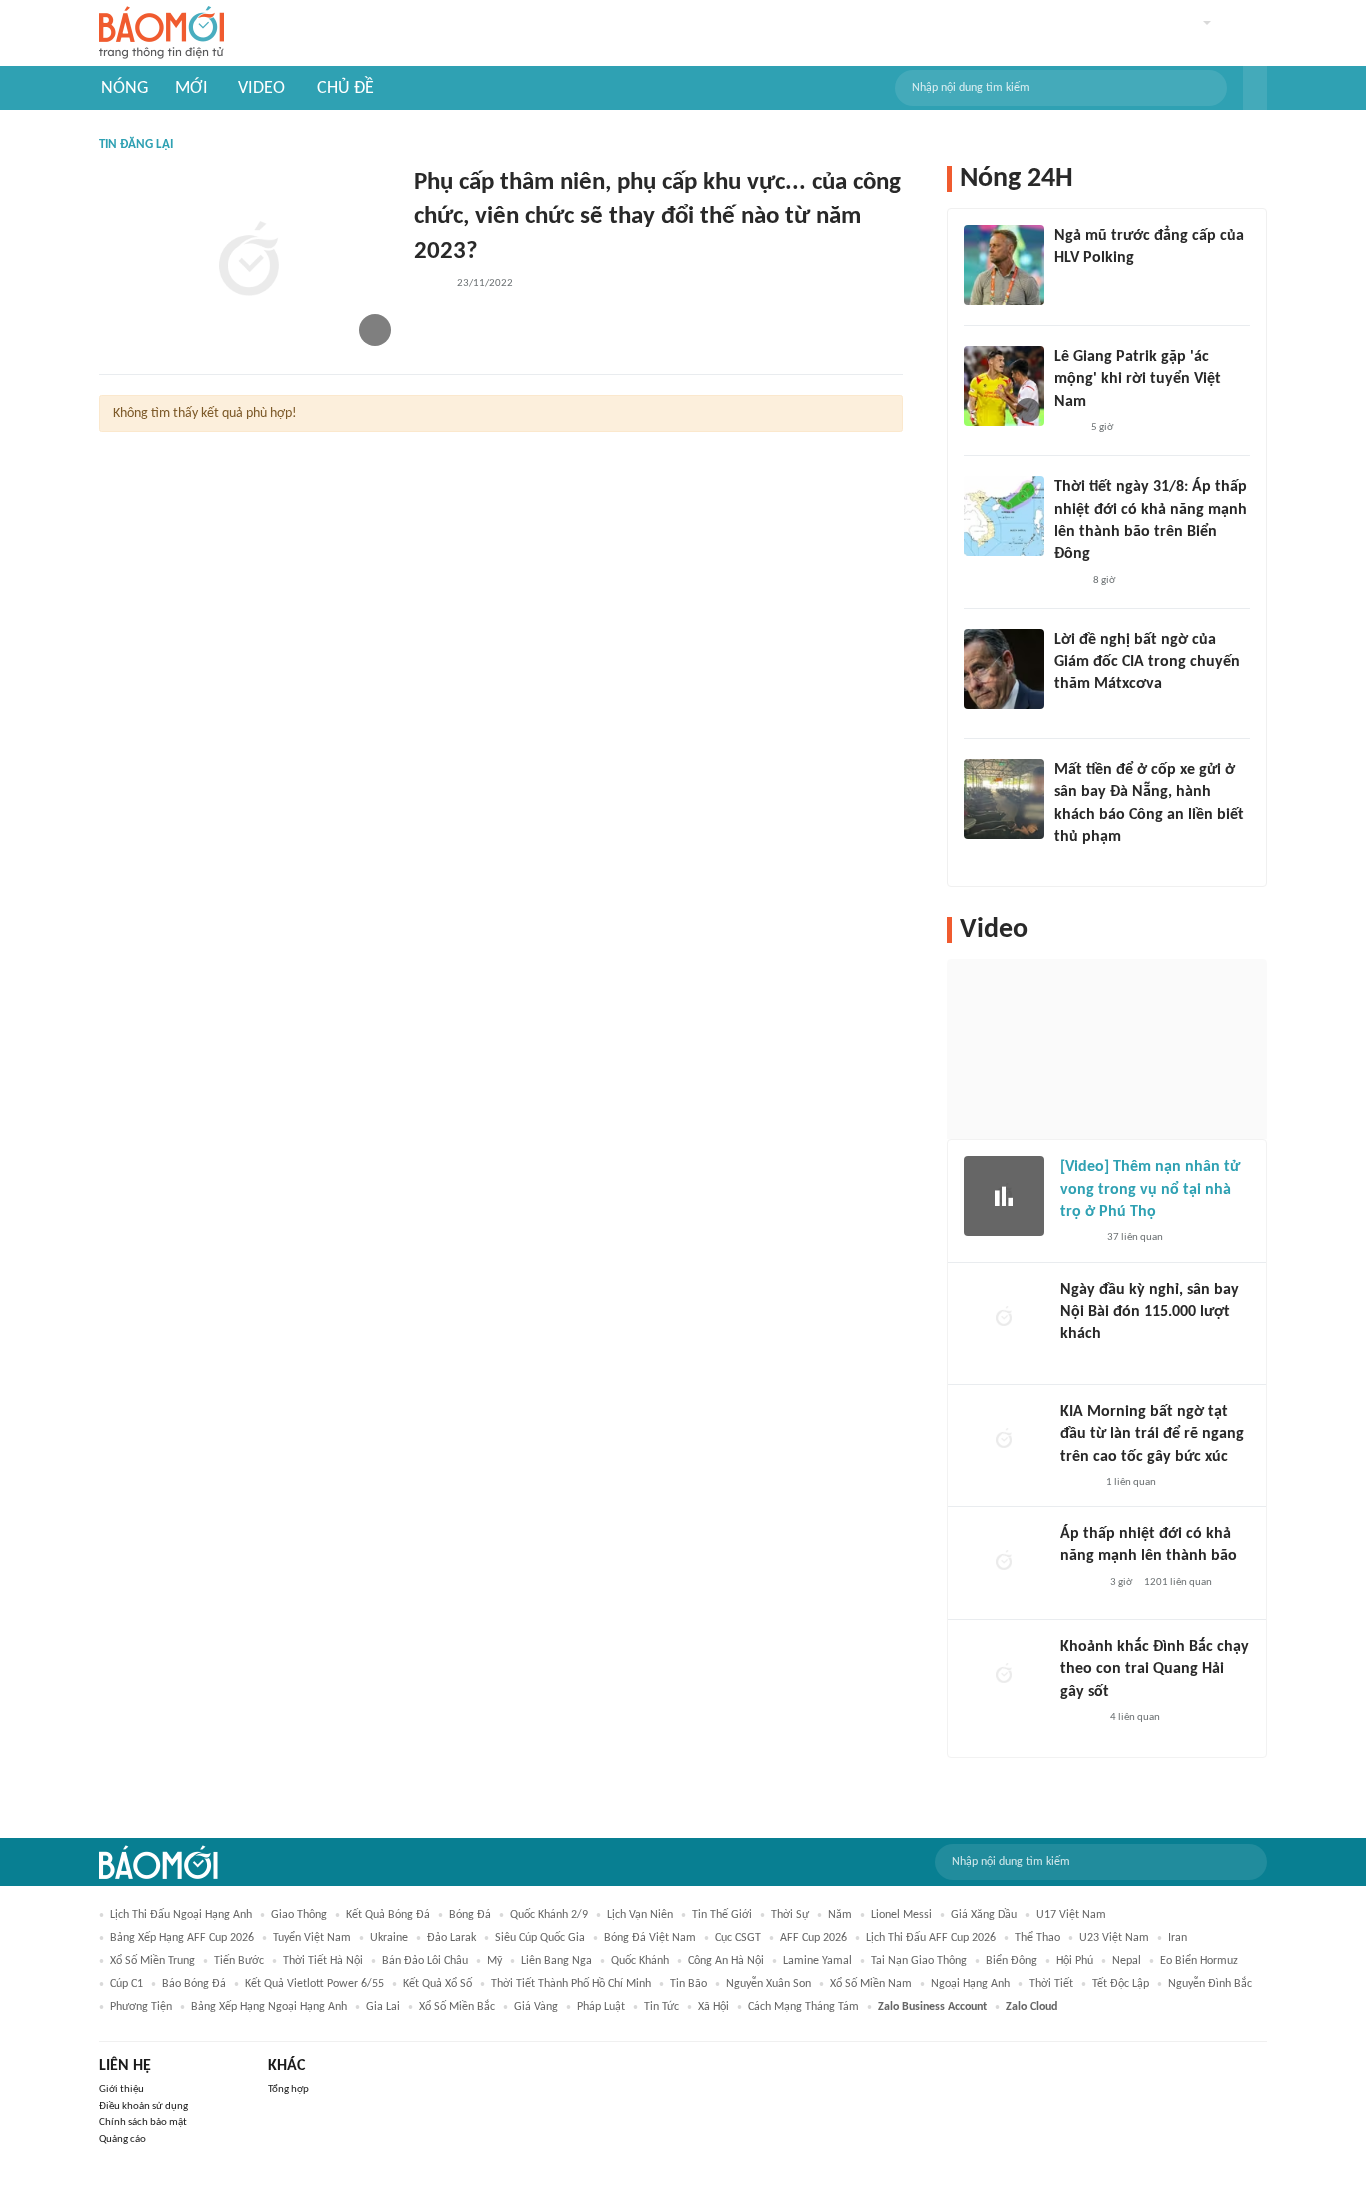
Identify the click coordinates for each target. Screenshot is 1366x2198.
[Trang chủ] (161, 33)
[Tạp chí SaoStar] (1074, 285)
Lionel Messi (901, 1915)
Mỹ (494, 1961)
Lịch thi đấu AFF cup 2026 (931, 1938)
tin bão (688, 1984)
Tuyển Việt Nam (312, 1938)
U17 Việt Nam (1071, 1915)
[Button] (1255, 88)
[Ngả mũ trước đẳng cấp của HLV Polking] (1004, 265)
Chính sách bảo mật (143, 2122)
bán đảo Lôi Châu (425, 1961)
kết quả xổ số (437, 1984)
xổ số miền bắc (457, 2007)
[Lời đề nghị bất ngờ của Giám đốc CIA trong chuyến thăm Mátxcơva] (1004, 669)
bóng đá (470, 1915)
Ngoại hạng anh (970, 1984)
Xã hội (713, 2007)
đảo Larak (451, 1938)
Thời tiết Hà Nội (323, 1961)
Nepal (1126, 1961)
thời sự (790, 1915)
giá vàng (536, 2007)
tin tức (661, 2007)
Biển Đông (1011, 1961)
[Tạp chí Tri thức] (1066, 428)
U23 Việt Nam (1114, 1938)
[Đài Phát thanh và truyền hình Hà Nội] (1081, 1361)
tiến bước (239, 1961)
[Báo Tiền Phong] (1073, 711)
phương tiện (141, 2007)
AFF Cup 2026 (813, 1938)
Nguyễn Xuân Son (768, 1984)
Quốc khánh (640, 1961)
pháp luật (601, 2007)
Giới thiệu (121, 2089)
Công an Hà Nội (726, 1961)
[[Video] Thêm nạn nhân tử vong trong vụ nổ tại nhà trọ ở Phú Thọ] (1004, 1196)
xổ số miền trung (152, 1961)
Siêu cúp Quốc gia (540, 1938)
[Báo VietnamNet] (1077, 1483)
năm (840, 1915)
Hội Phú (1074, 1961)
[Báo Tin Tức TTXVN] (1067, 581)
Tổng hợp (288, 2089)
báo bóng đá (194, 1984)
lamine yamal (817, 1961)
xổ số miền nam (871, 1984)
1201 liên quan (1178, 1582)
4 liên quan (1135, 1717)
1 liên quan (1131, 1482)
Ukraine (389, 1938)
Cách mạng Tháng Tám (803, 2007)
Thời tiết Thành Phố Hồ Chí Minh (571, 1984)
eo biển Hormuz (1199, 1961)
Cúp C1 (126, 1984)
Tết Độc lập (1120, 1984)
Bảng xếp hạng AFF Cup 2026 (182, 1938)
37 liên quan (1135, 1237)
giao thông (299, 1915)
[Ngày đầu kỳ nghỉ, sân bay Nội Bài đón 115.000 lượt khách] (1004, 1319)
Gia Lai (383, 2007)
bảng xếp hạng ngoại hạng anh (269, 2007)
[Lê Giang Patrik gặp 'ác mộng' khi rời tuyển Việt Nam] (1004, 386)
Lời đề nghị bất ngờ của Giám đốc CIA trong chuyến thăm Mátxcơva (1147, 662)
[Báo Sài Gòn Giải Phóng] (1079, 1583)
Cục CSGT (738, 1938)
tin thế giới (722, 1915)
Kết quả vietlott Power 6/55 (314, 1984)
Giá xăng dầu (984, 1915)
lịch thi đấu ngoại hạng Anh (181, 1915)
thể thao (1037, 1938)
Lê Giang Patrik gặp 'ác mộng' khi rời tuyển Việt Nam (1137, 379)
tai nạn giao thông (919, 1961)
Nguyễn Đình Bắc (1210, 1984)
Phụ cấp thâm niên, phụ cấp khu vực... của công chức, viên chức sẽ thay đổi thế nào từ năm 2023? (657, 217)
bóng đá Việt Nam (650, 1938)
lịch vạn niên (640, 1915)
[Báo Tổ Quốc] (429, 284)
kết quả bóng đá (388, 1915)
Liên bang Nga (556, 1961)
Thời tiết (1051, 1984)
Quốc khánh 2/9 (549, 1915)
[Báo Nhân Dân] (1077, 1239)
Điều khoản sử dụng (143, 2106)
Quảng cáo (122, 2139)
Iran (1177, 1938)
